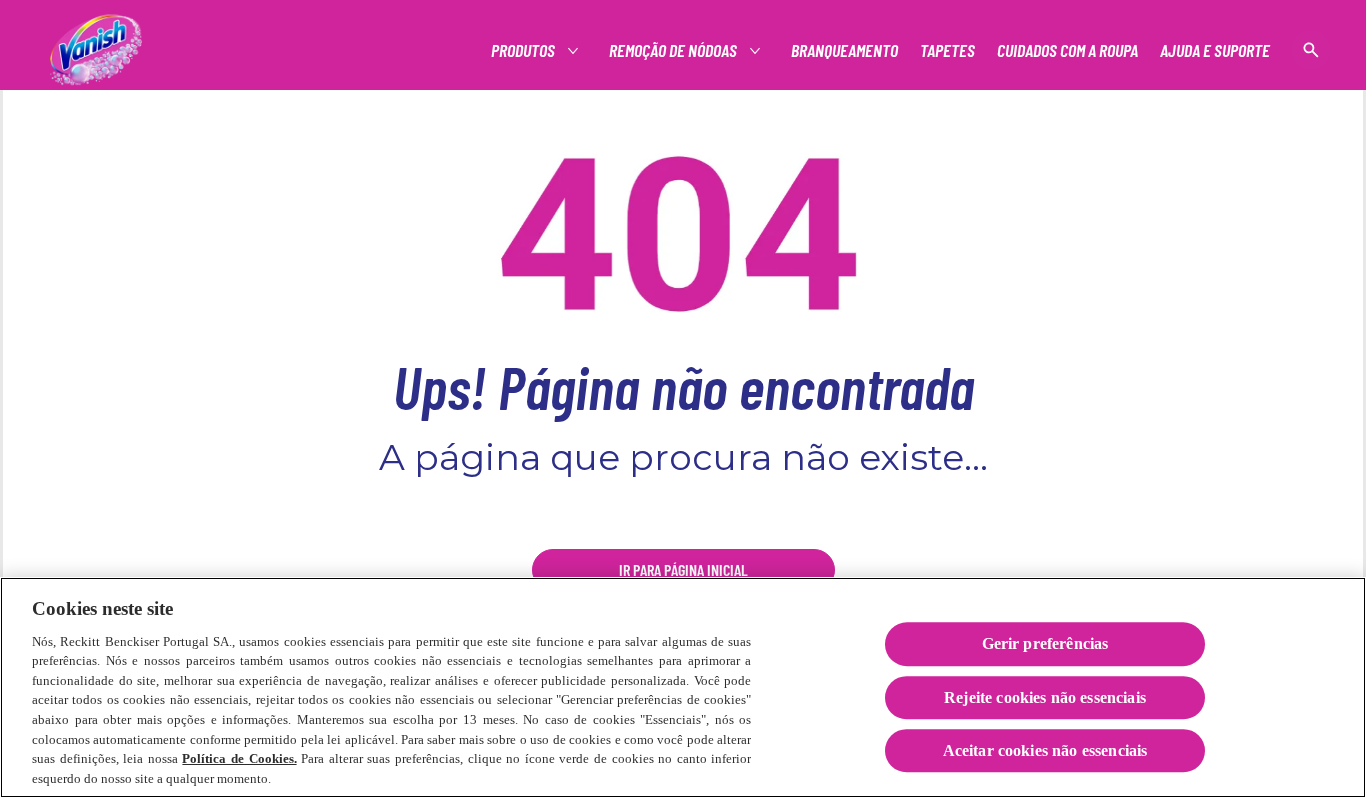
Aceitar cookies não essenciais (1045, 750)
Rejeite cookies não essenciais (1045, 697)
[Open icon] (1311, 50)
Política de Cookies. (239, 758)
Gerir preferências (1045, 644)
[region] (683, 687)
